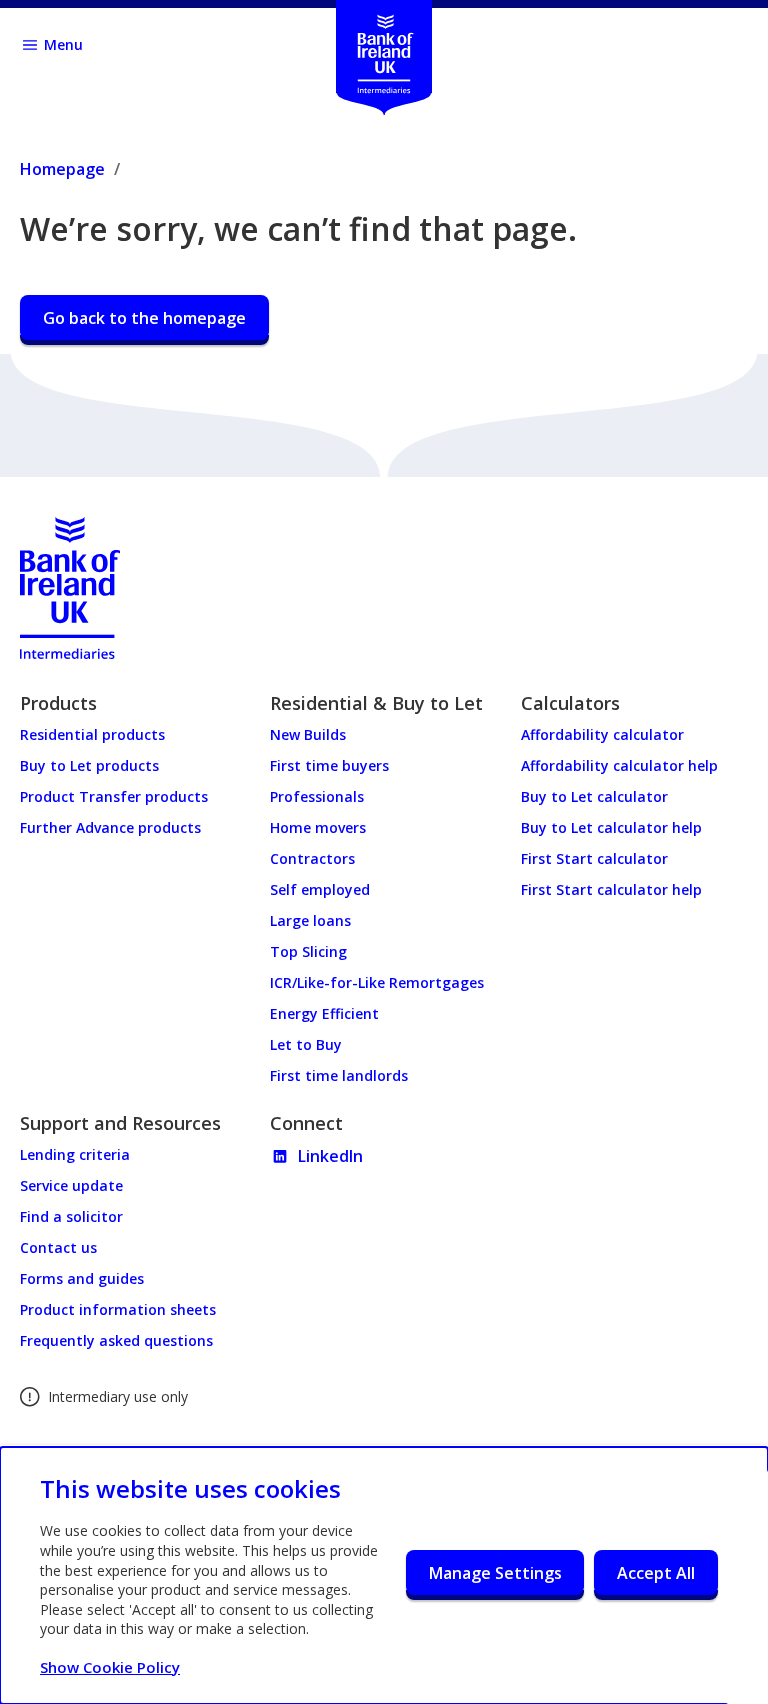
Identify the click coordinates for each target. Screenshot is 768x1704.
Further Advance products (110, 827)
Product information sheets (118, 1309)
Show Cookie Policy (110, 1667)
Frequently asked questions (116, 1340)
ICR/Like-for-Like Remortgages (377, 982)
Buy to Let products (89, 765)
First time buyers (329, 765)
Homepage (62, 169)
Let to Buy (306, 1044)
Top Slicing (308, 951)
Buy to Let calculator (594, 796)
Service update (71, 1185)
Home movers (318, 827)
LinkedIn (330, 1156)
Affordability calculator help (619, 765)
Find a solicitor (71, 1216)
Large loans (310, 920)
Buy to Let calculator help (611, 827)
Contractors (312, 858)
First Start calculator (594, 858)
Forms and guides (82, 1278)
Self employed (320, 889)
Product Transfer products (114, 796)
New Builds (308, 734)
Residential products (92, 734)
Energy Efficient (324, 1013)
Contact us (58, 1247)
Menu (63, 44)
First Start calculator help (611, 889)
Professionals (317, 796)
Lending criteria (75, 1154)
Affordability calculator (602, 734)
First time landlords (339, 1075)
